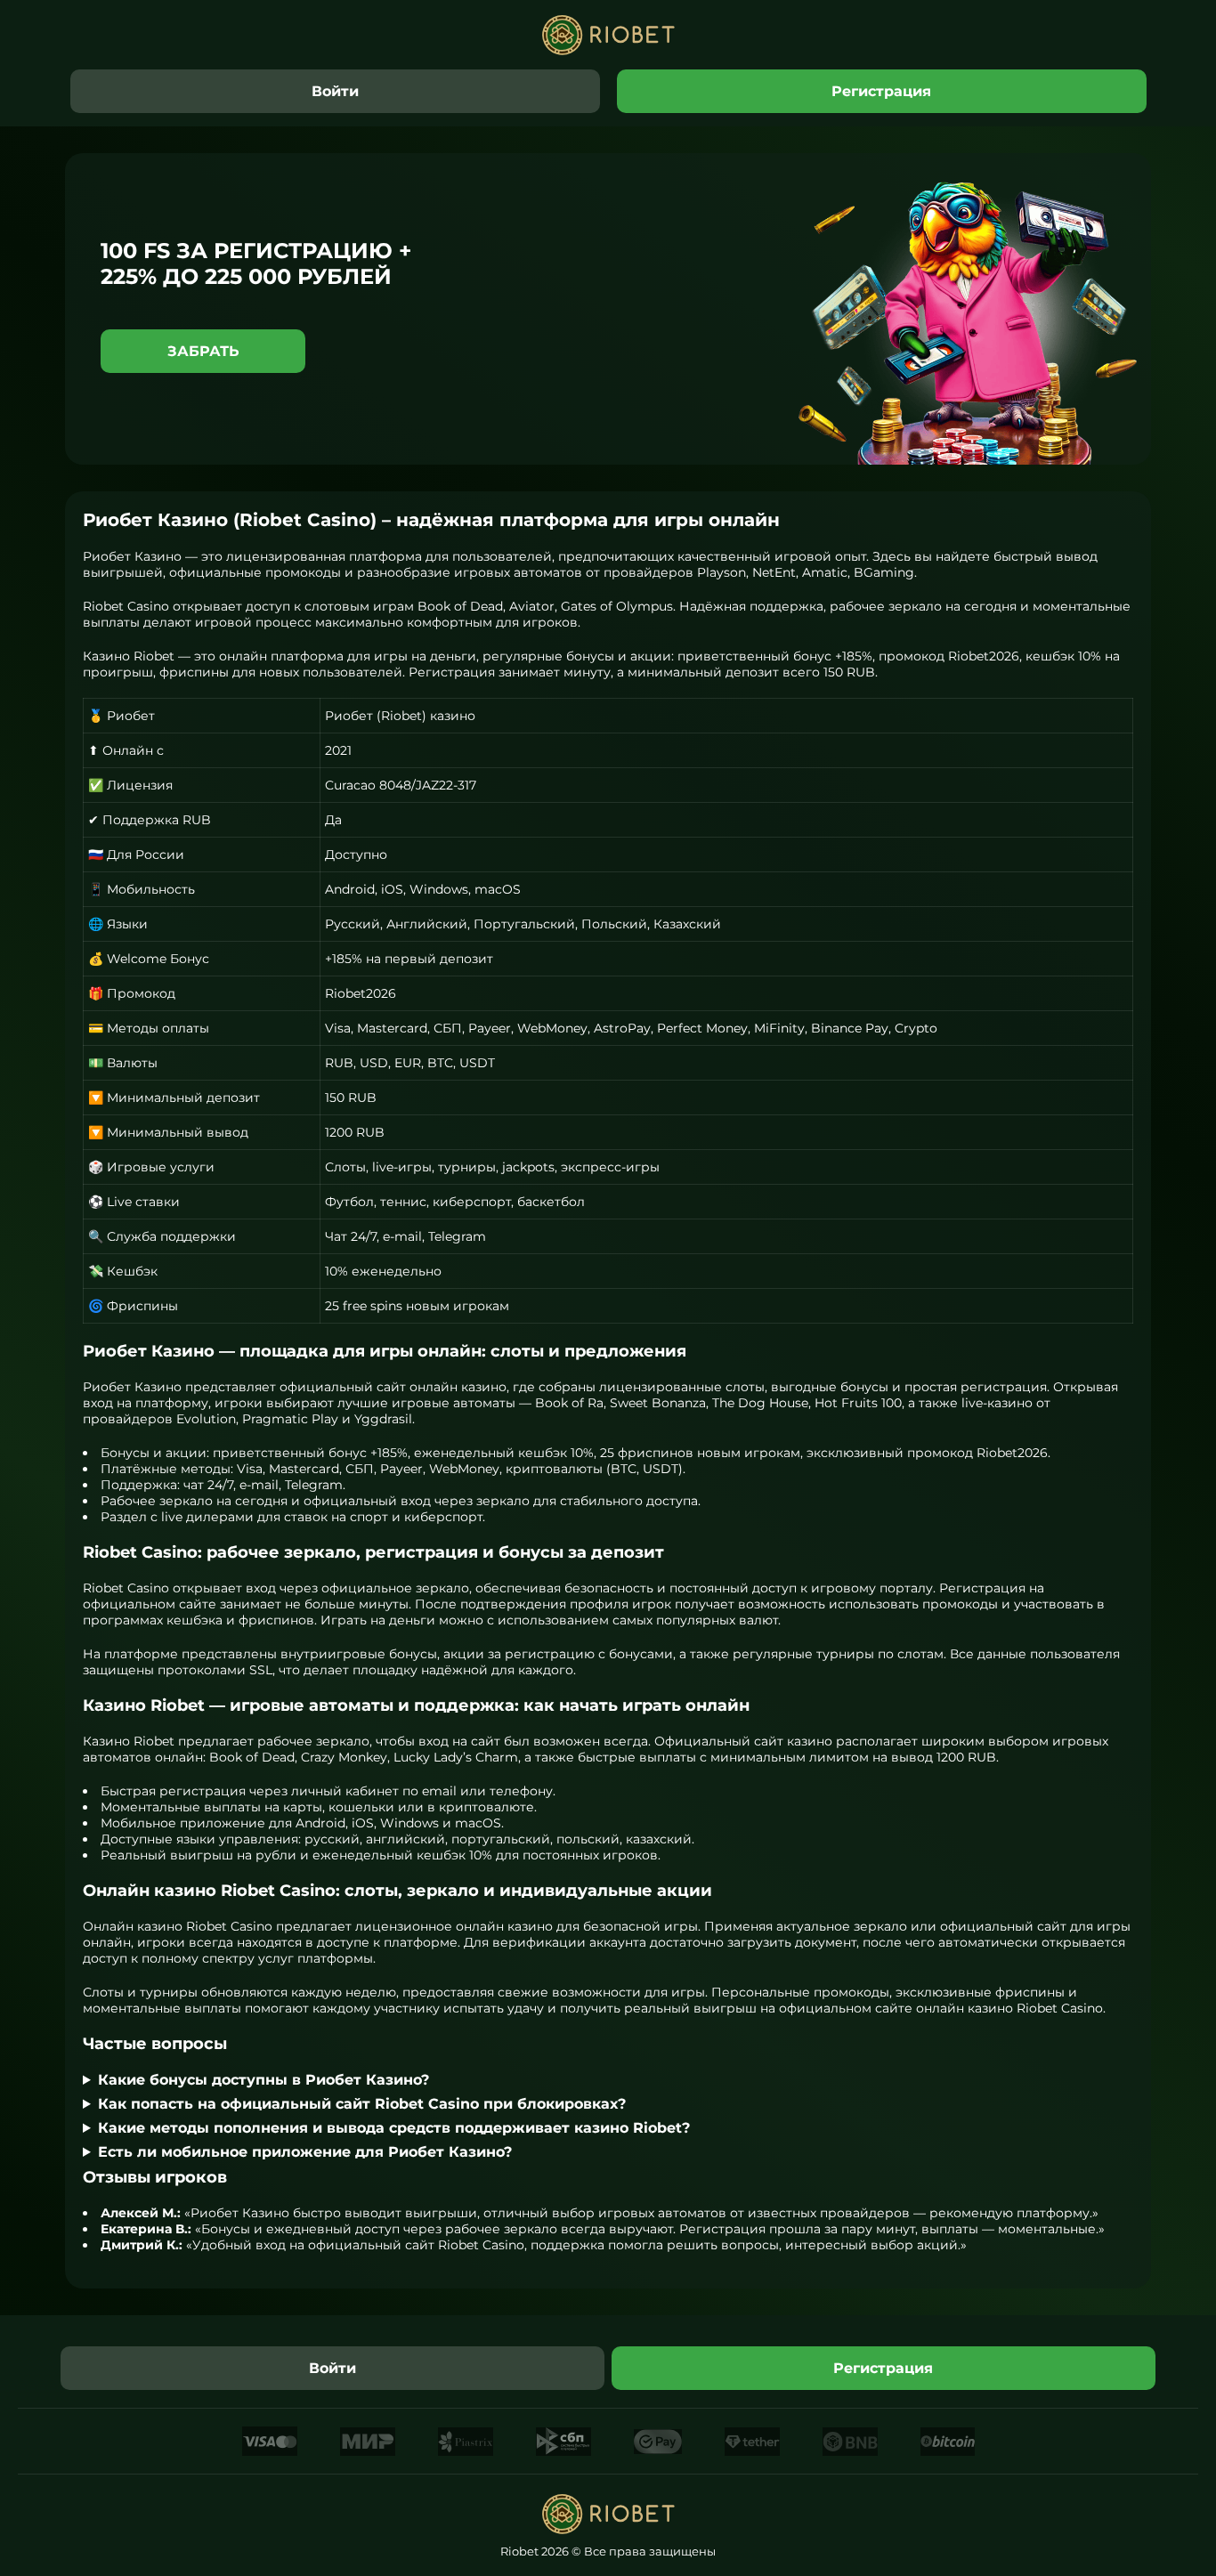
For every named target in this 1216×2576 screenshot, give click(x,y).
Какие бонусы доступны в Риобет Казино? (263, 2080)
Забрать (203, 351)
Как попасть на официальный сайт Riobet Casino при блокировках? (362, 2104)
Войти (335, 91)
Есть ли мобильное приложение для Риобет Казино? (305, 2152)
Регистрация (881, 91)
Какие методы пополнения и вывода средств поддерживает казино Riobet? (394, 2128)
